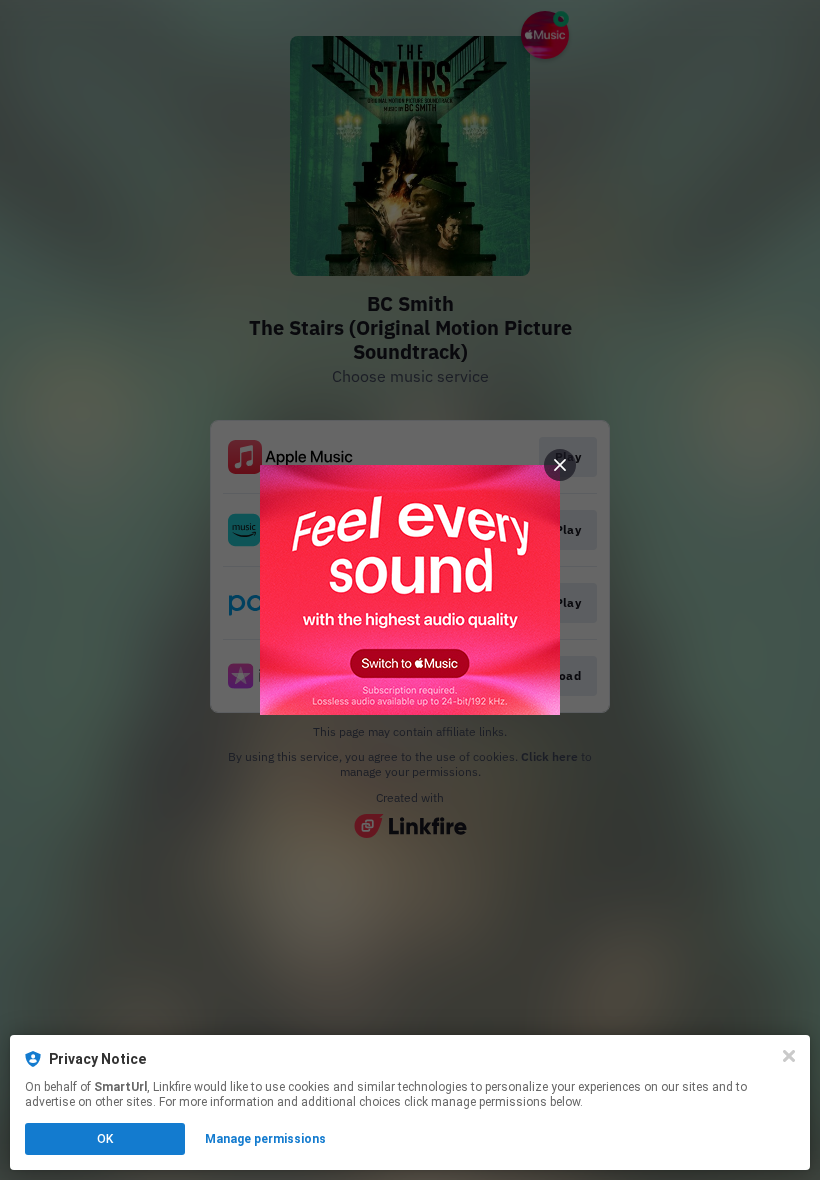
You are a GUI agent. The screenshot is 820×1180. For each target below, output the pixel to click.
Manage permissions (265, 1139)
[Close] (789, 1056)
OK (105, 1139)
